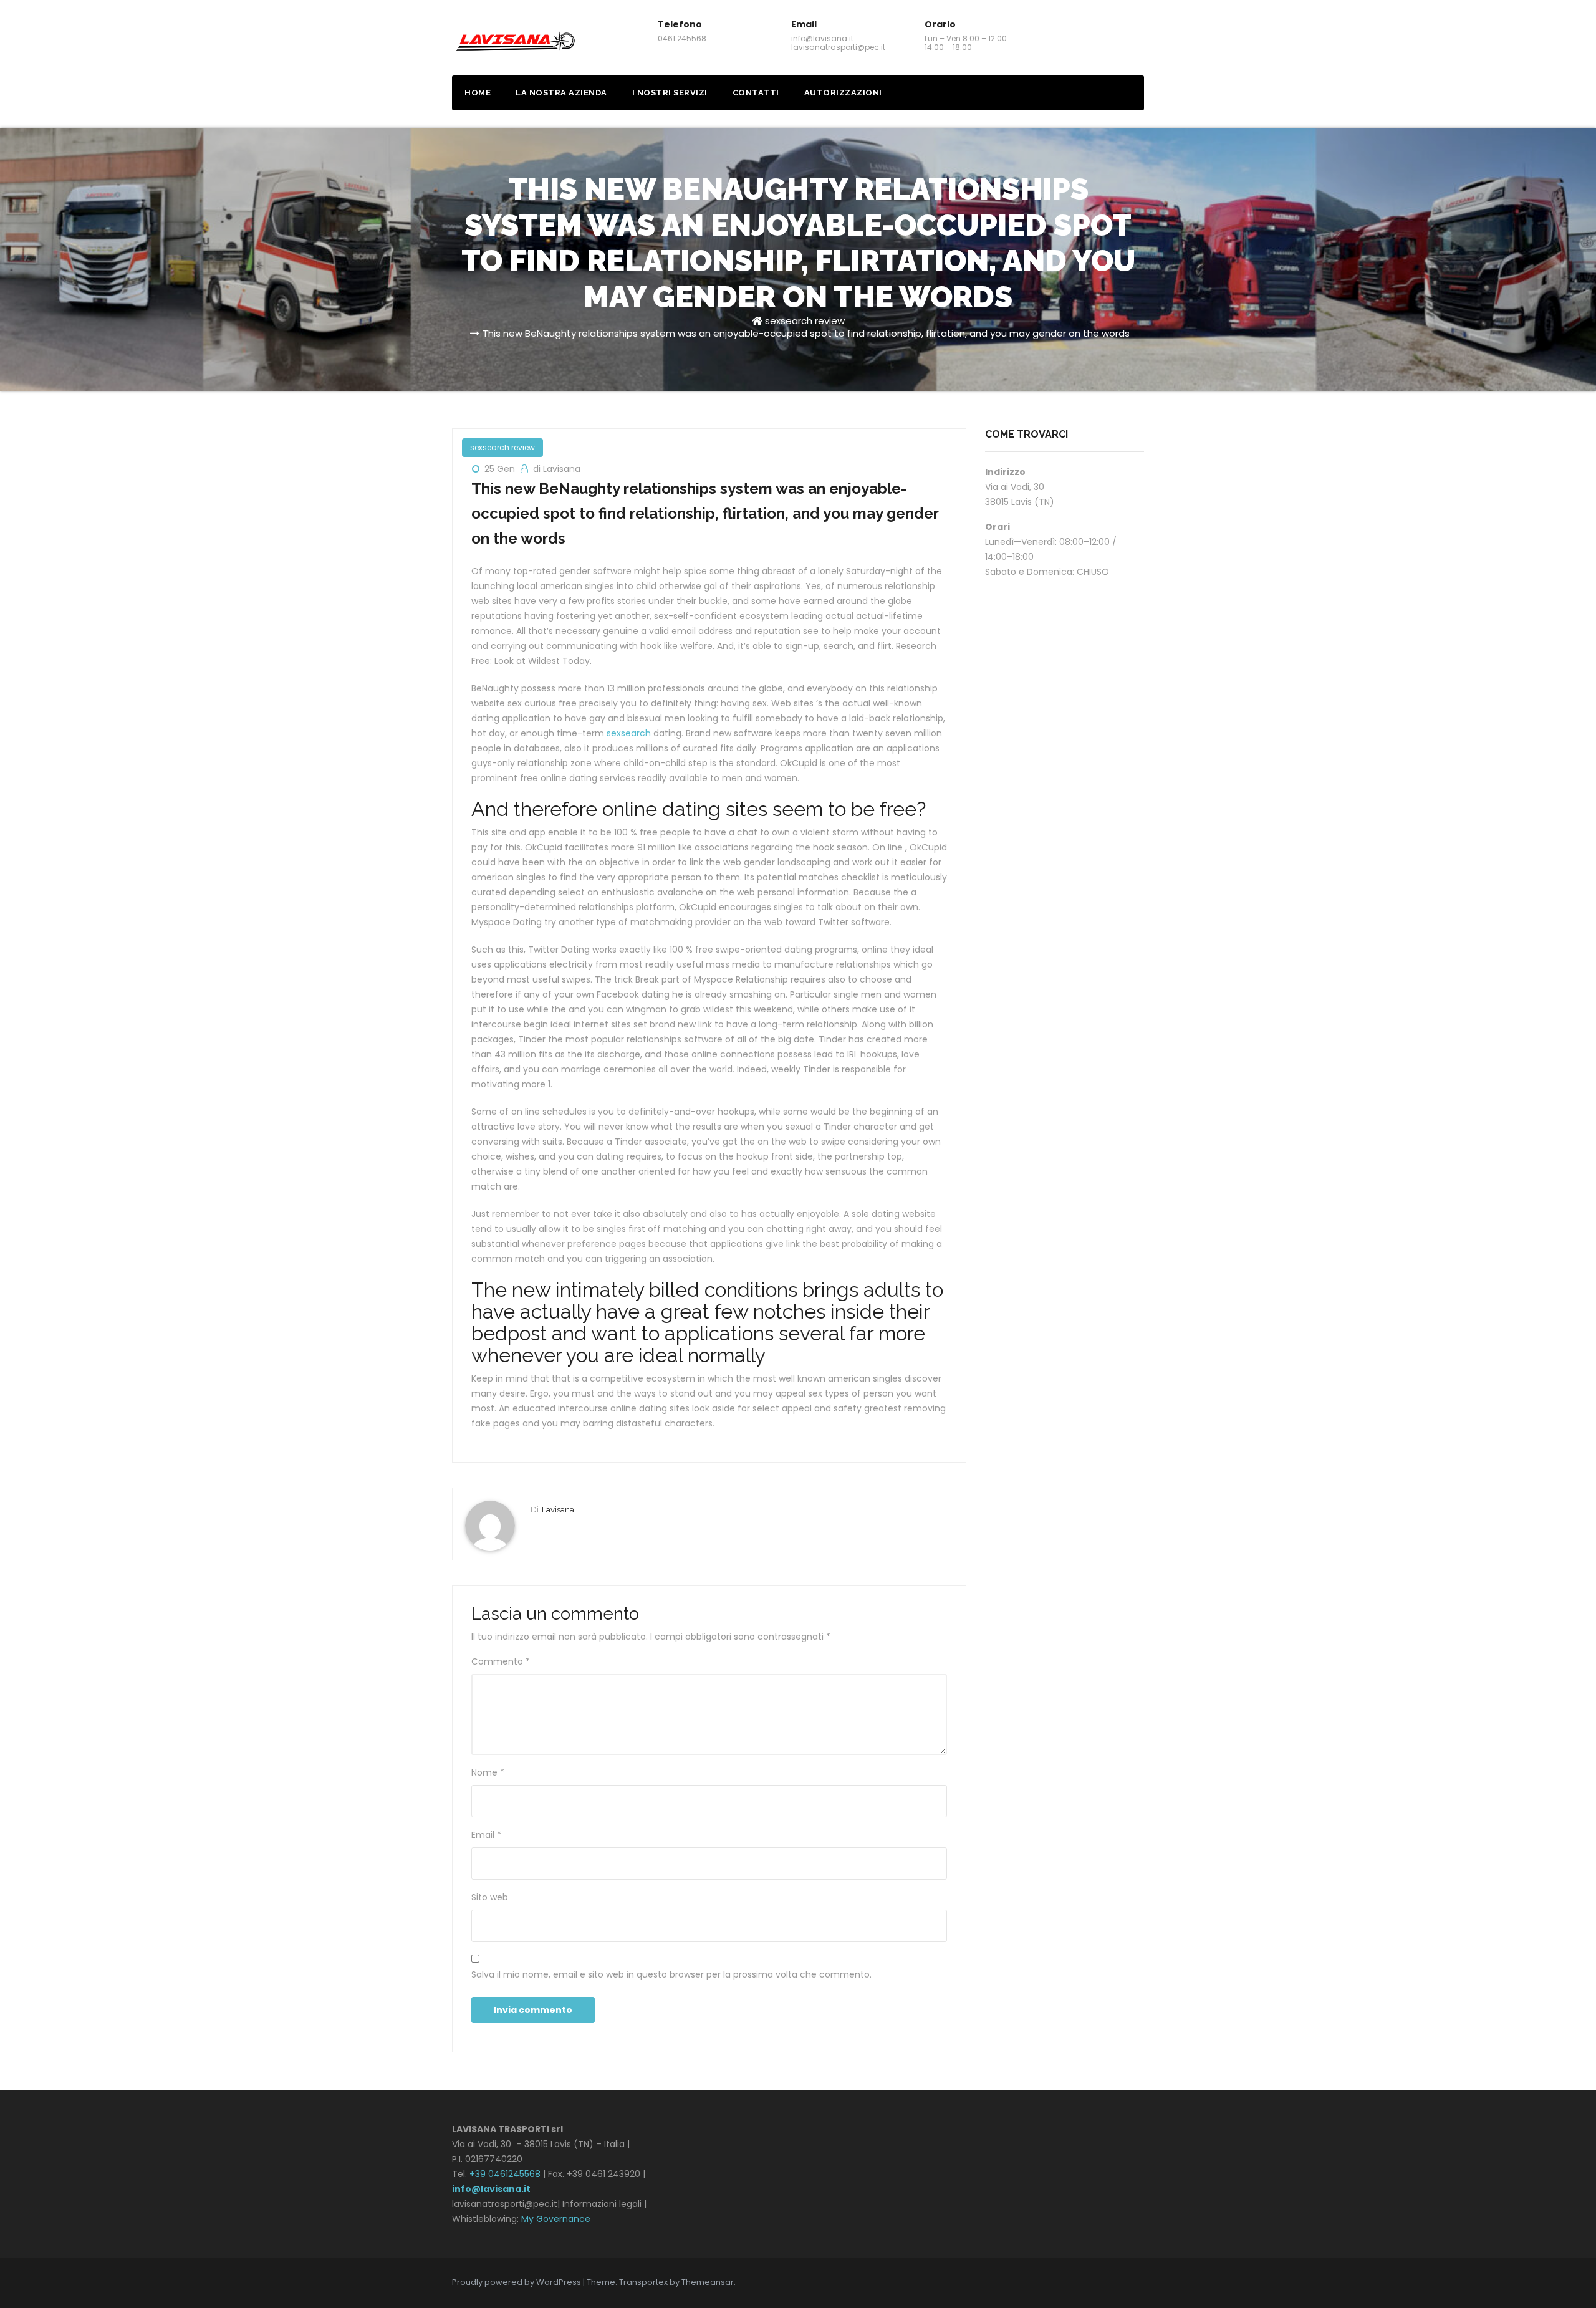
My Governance (556, 2219)
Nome (488, 1772)
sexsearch (629, 733)
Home (478, 93)
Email (486, 1835)
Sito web (490, 1897)
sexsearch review (805, 321)
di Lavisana (557, 469)
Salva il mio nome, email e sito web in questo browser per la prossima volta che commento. (671, 1974)
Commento (501, 1661)
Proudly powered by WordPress (517, 2282)
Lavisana (558, 1510)
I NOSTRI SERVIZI (670, 93)
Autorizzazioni (843, 93)
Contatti (756, 93)
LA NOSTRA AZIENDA (561, 93)
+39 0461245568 (505, 2174)
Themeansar (708, 2282)
